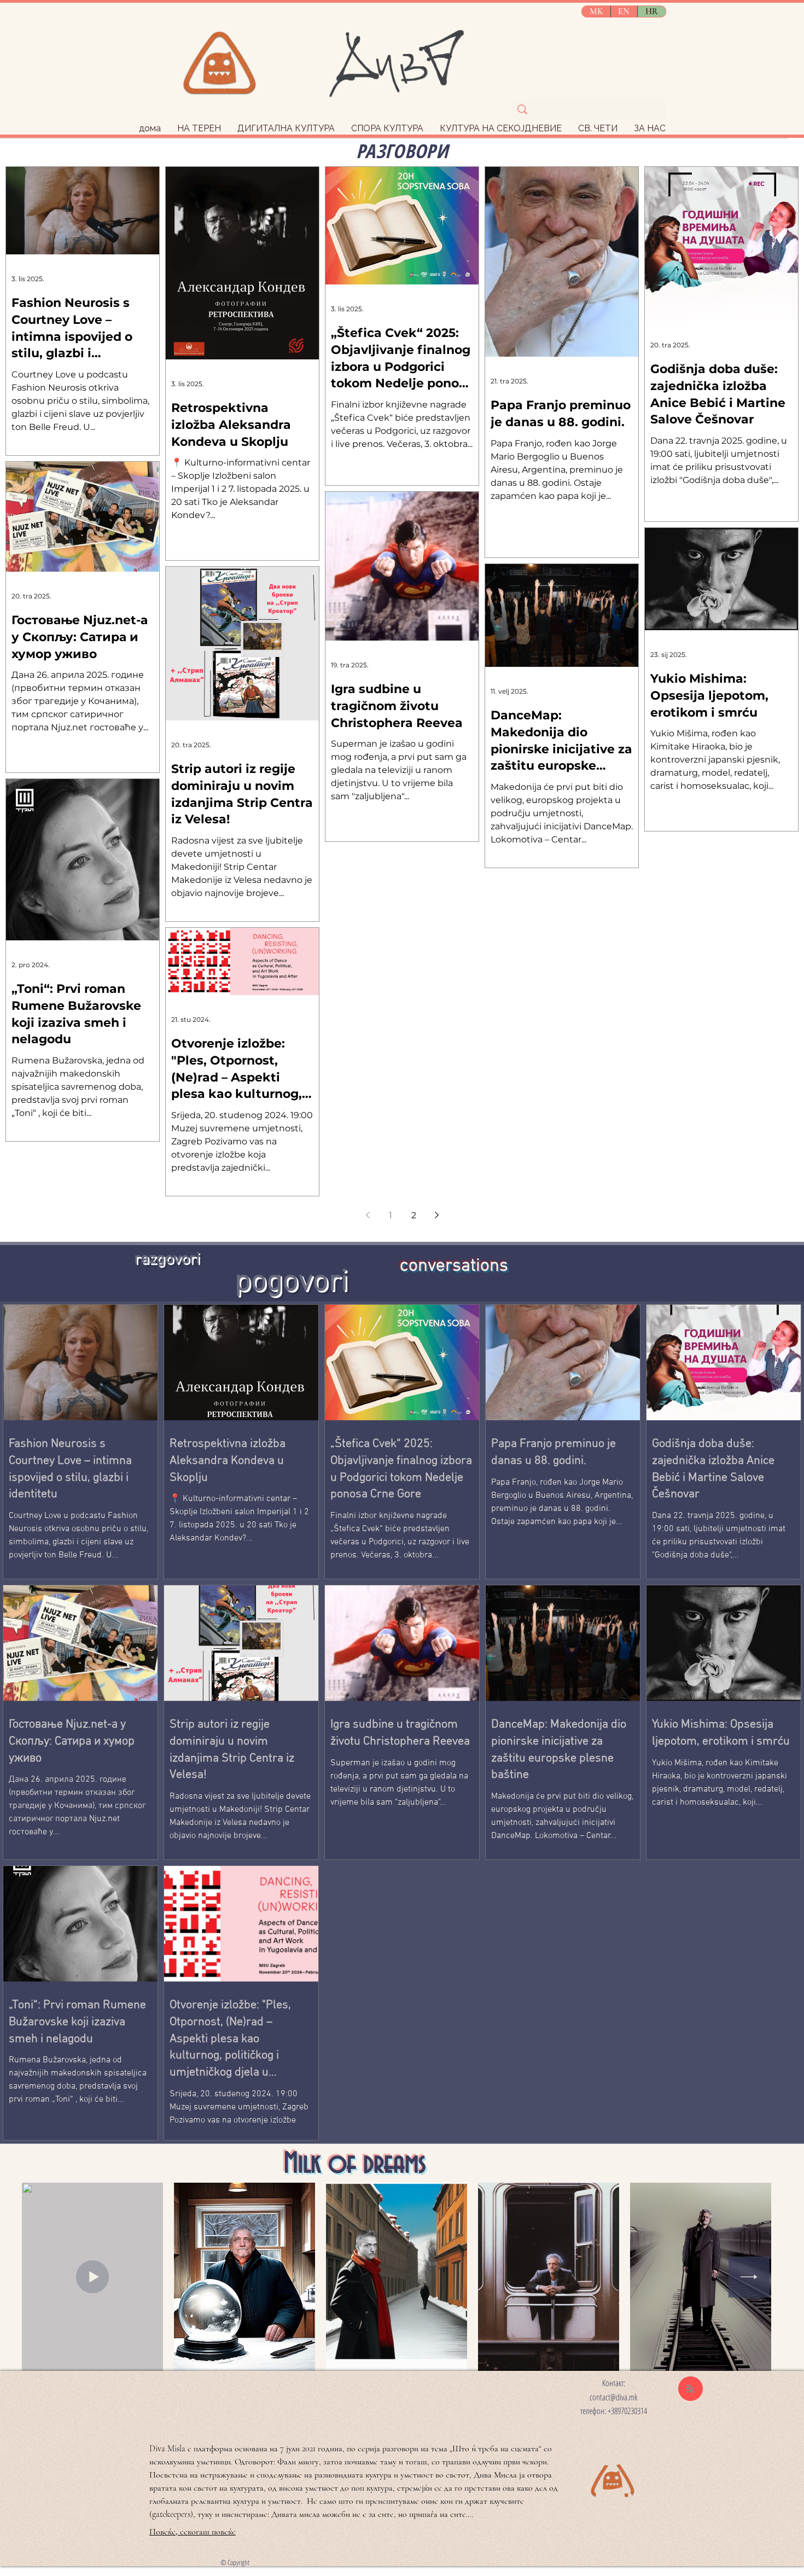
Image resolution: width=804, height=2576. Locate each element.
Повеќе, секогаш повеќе (193, 2532)
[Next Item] (749, 2277)
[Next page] (436, 1215)
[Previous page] (368, 1215)
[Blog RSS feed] (691, 2389)
